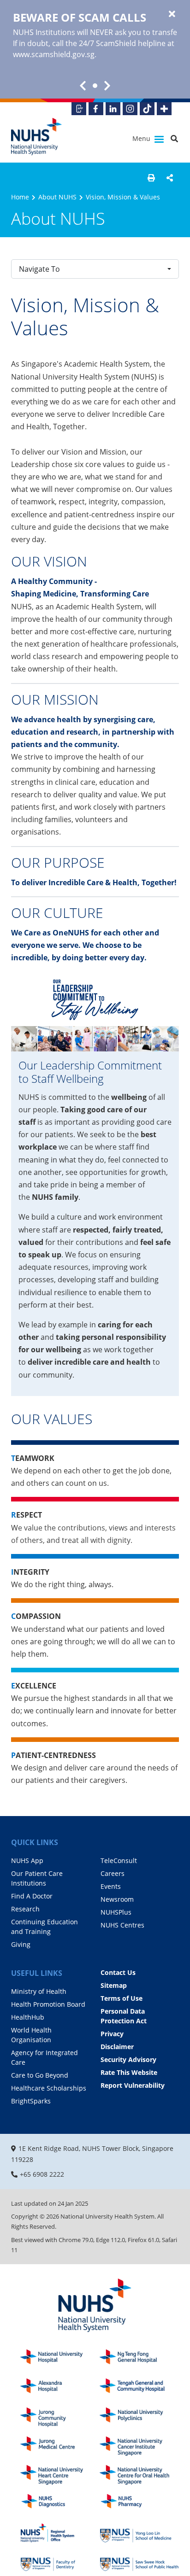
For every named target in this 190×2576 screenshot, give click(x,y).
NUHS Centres (122, 1925)
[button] (151, 178)
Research (25, 1909)
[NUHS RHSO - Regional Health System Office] (60, 2533)
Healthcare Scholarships (49, 2088)
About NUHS (57, 197)
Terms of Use (122, 1998)
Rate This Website (129, 2072)
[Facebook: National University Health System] (96, 109)
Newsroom (117, 1899)
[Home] (95, 2306)
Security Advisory (128, 2059)
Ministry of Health (39, 1991)
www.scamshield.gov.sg (54, 54)
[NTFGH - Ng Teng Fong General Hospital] (139, 2359)
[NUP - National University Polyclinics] (139, 2417)
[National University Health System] (36, 137)
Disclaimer (117, 2047)
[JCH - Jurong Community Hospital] (60, 2417)
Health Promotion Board (48, 2004)
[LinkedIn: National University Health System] (113, 109)
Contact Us (118, 1972)
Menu (142, 138)
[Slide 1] (95, 86)
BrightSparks (31, 2101)
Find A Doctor (32, 1896)
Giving (21, 1944)
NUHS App (27, 1860)
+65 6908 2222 (42, 2174)
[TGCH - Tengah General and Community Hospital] (139, 2388)
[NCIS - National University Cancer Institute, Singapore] (139, 2446)
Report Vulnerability (133, 2085)
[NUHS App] (79, 109)
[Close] (172, 14)
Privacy (112, 2034)
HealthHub (28, 2017)
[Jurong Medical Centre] (60, 2446)
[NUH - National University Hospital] (60, 2359)
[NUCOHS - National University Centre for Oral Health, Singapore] (139, 2475)
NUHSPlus (116, 1912)
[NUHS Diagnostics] (60, 2504)
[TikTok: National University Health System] (147, 109)
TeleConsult (119, 1860)
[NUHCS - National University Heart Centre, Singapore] (60, 2475)
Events (111, 1886)
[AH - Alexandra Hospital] (60, 2388)
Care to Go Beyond (40, 2075)
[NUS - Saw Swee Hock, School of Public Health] (139, 2562)
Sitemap (114, 1985)
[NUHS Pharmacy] (139, 2504)
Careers (113, 1873)
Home (20, 197)
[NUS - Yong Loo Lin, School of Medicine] (139, 2533)
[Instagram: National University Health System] (130, 109)
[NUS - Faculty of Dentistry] (60, 2562)
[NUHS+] (164, 109)
